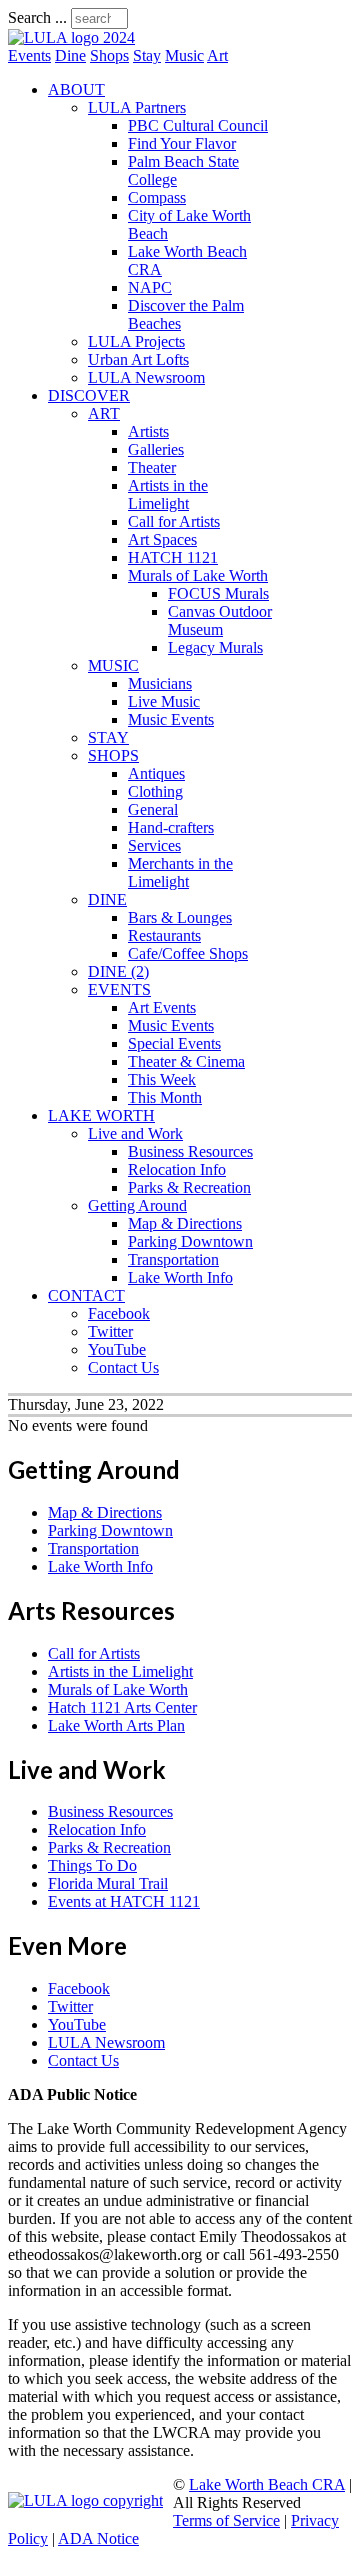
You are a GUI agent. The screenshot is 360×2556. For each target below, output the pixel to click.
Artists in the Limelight (168, 494)
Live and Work (135, 1133)
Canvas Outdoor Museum (220, 620)
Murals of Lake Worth (198, 575)
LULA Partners (137, 107)
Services (154, 845)
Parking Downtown (190, 1241)
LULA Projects (136, 341)
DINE (107, 899)
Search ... (37, 17)
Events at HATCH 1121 (124, 1901)
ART (104, 413)
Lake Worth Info (180, 1277)
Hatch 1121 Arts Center (122, 1707)
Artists (148, 431)
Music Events (171, 719)
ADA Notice (98, 2538)
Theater (152, 467)
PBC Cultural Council (198, 125)
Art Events (162, 1007)
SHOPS (113, 755)
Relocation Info (177, 1169)
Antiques (156, 773)
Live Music (164, 701)
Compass (157, 197)
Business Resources (190, 1151)
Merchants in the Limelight (180, 872)
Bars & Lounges (180, 917)
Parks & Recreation (189, 1187)
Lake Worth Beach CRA (267, 2484)
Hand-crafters (171, 827)
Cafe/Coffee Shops (188, 953)
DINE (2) (118, 971)
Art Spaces (162, 539)
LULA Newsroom (146, 377)
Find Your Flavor (182, 143)
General (153, 809)
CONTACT (86, 1295)
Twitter (110, 1331)
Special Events (174, 1043)
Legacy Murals (215, 647)
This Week (162, 1079)
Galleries (156, 449)
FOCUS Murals (218, 593)
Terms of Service (226, 2520)
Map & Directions (185, 1223)
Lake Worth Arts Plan (116, 1725)
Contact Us (123, 1367)
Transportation (173, 1259)
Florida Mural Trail (108, 1883)
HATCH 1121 (173, 557)
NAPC (150, 287)
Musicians (160, 683)
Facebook (119, 1313)
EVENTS (119, 989)
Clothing (155, 791)
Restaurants (164, 935)
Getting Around (137, 1205)
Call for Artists (174, 521)
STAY (108, 737)
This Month (165, 1097)
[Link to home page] (71, 37)
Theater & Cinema (186, 1061)
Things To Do (92, 1865)
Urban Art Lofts (138, 359)
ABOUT (76, 89)
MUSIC (113, 665)
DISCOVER (89, 395)
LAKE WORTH (101, 1115)
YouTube (117, 1349)
